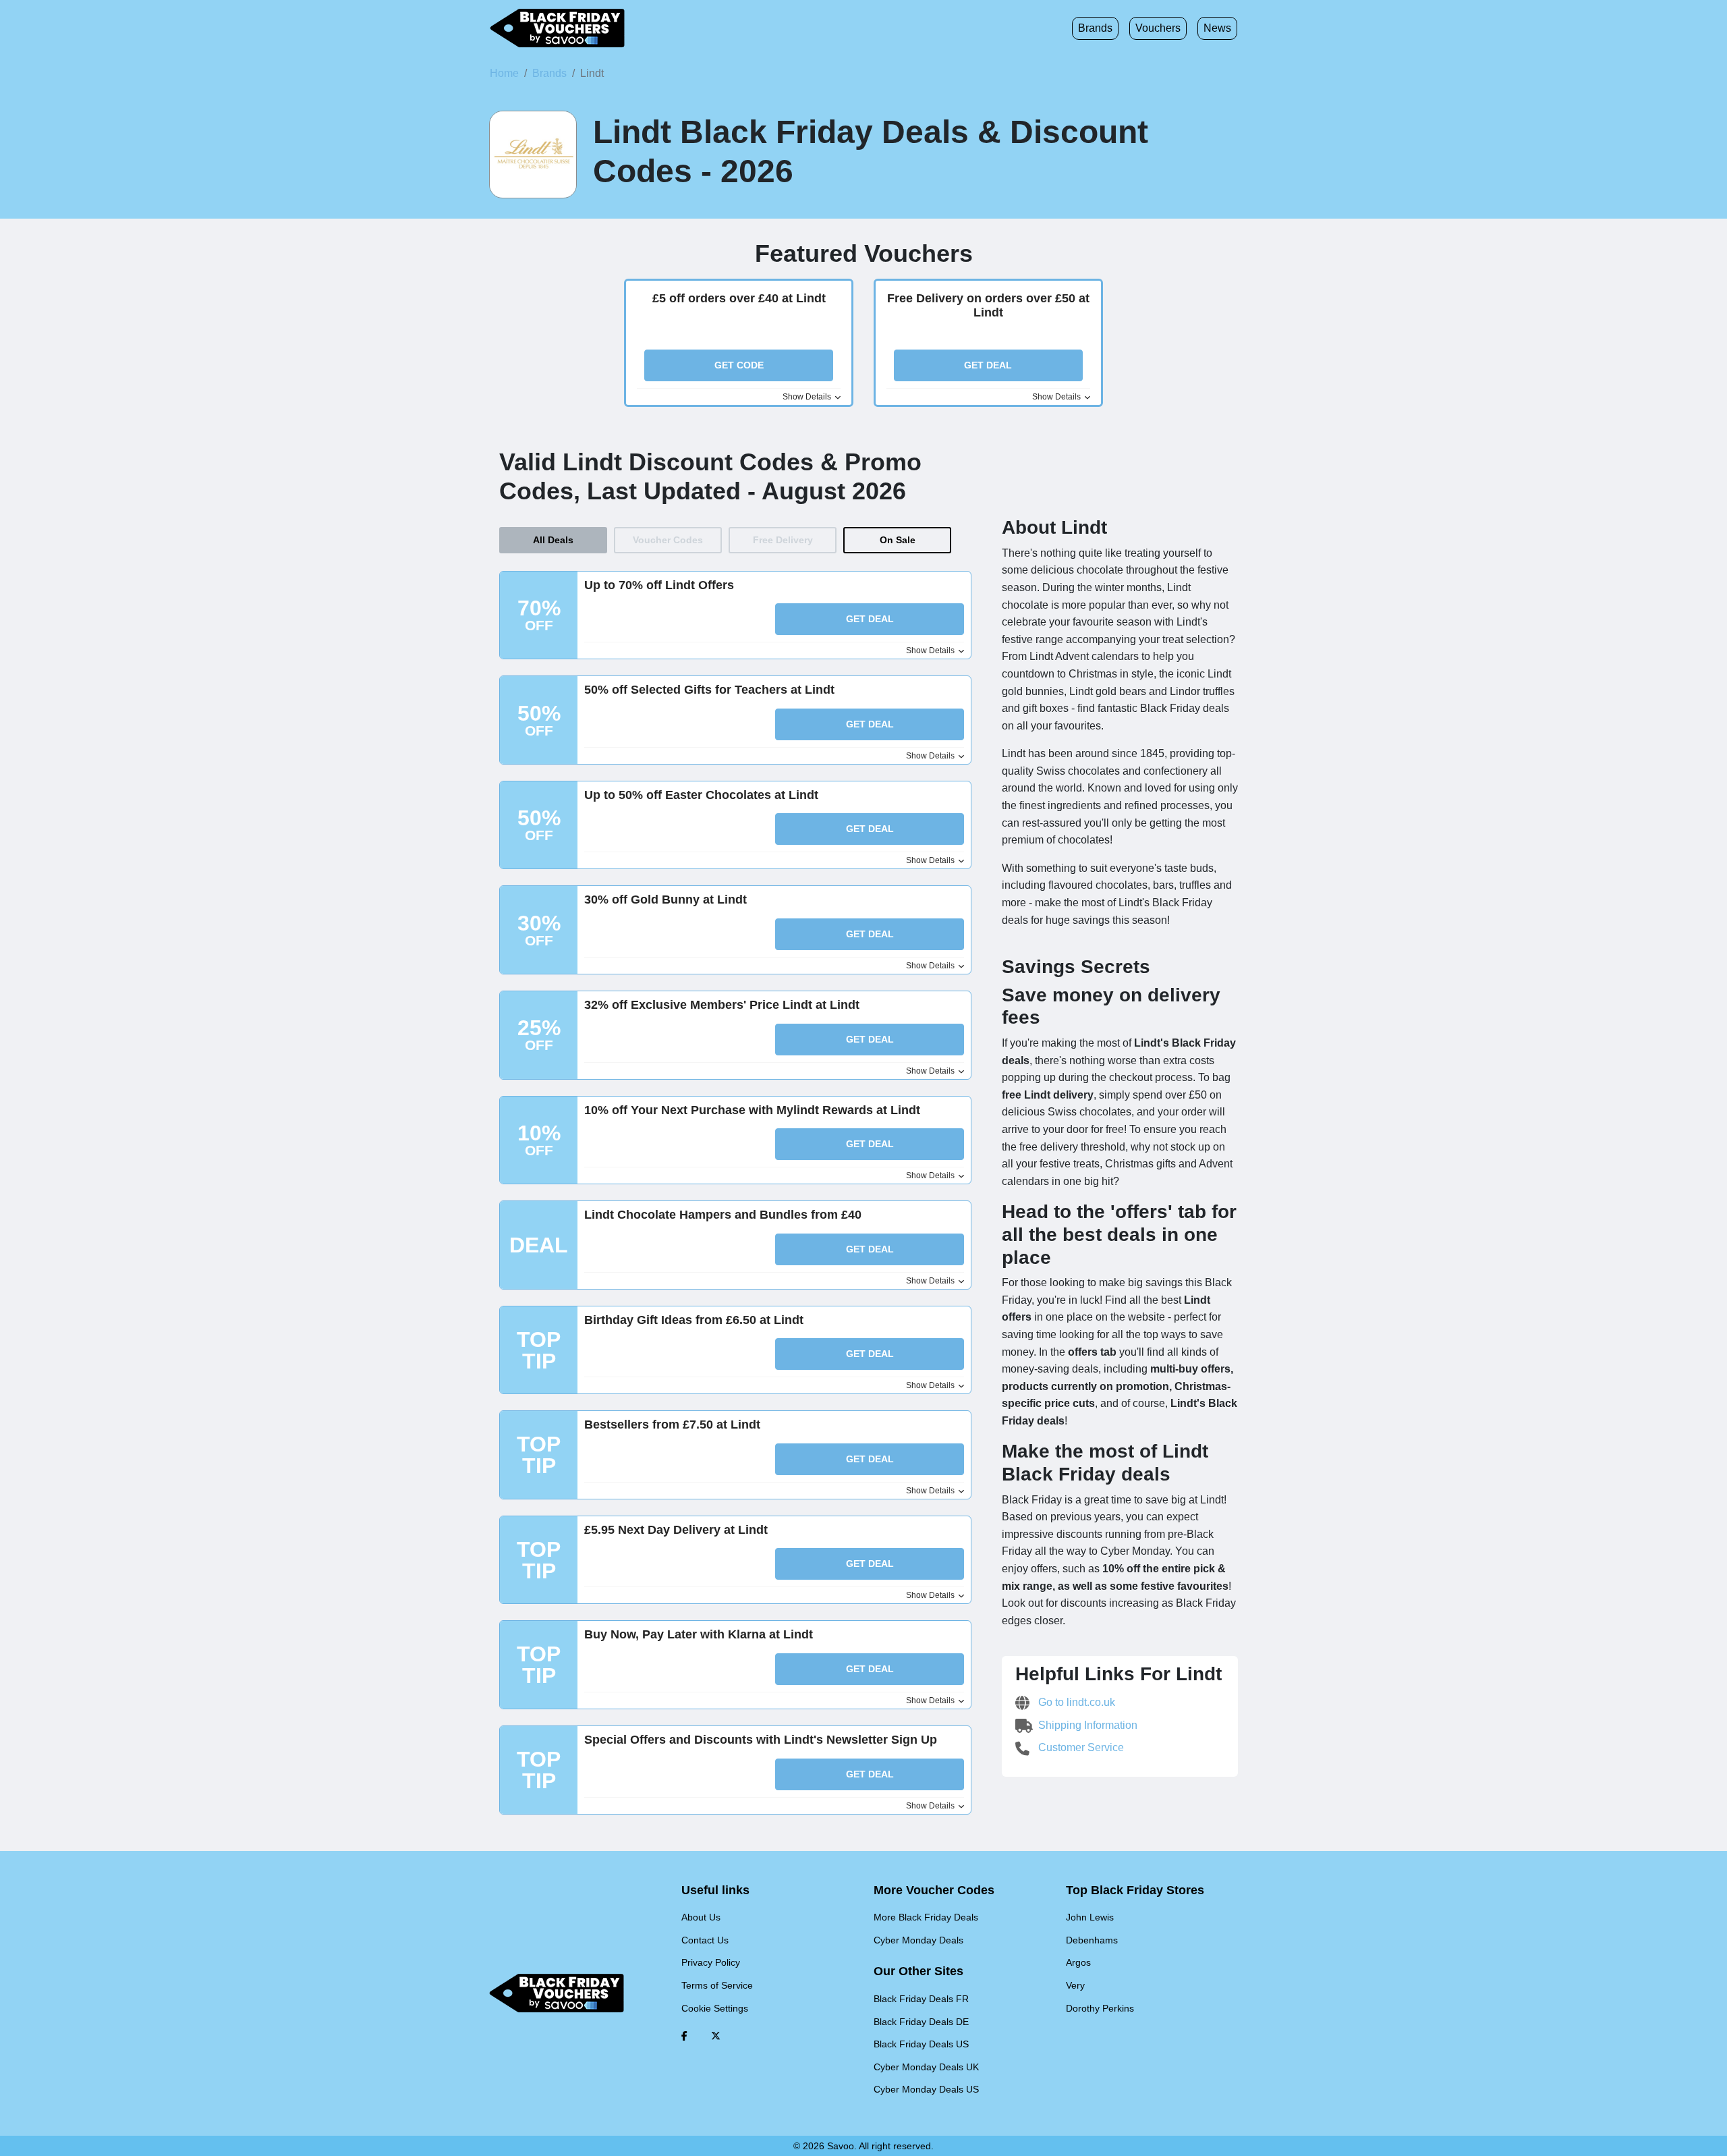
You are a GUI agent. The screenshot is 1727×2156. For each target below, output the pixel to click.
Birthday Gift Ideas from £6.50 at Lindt (694, 1320)
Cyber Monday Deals (918, 1940)
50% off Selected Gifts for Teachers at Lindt (709, 690)
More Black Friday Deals (926, 1917)
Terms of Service (717, 1985)
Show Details (808, 397)
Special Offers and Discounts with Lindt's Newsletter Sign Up (761, 1740)
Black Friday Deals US (921, 2044)
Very (1075, 1985)
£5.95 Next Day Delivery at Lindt (676, 1530)
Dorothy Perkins (1100, 2008)
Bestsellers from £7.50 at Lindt (672, 1425)
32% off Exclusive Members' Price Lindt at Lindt (722, 1005)
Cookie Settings (715, 2008)
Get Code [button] (739, 365)
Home (504, 73)
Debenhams (1092, 1940)
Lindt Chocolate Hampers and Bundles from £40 (723, 1215)
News (1217, 28)
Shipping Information (1086, 1725)
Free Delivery (783, 540)
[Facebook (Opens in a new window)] (684, 2036)
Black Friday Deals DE (921, 2022)
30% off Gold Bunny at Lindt (666, 900)
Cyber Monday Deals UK (926, 2067)
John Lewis (1090, 1917)
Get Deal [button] (988, 365)
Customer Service (1080, 1747)
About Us (701, 1917)
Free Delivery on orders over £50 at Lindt (988, 306)
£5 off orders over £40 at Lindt (739, 298)
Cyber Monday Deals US (926, 2089)
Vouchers (1158, 28)
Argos (1078, 1962)
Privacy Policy (711, 1962)
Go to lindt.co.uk (1075, 1702)
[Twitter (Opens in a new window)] (716, 2036)
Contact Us (705, 1940)
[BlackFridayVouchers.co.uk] (557, 28)
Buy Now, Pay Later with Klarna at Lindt (699, 1634)
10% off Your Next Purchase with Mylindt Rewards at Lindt (752, 1110)
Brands (1095, 28)
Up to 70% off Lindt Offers (659, 585)
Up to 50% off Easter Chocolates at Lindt (701, 795)
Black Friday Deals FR (921, 1999)
